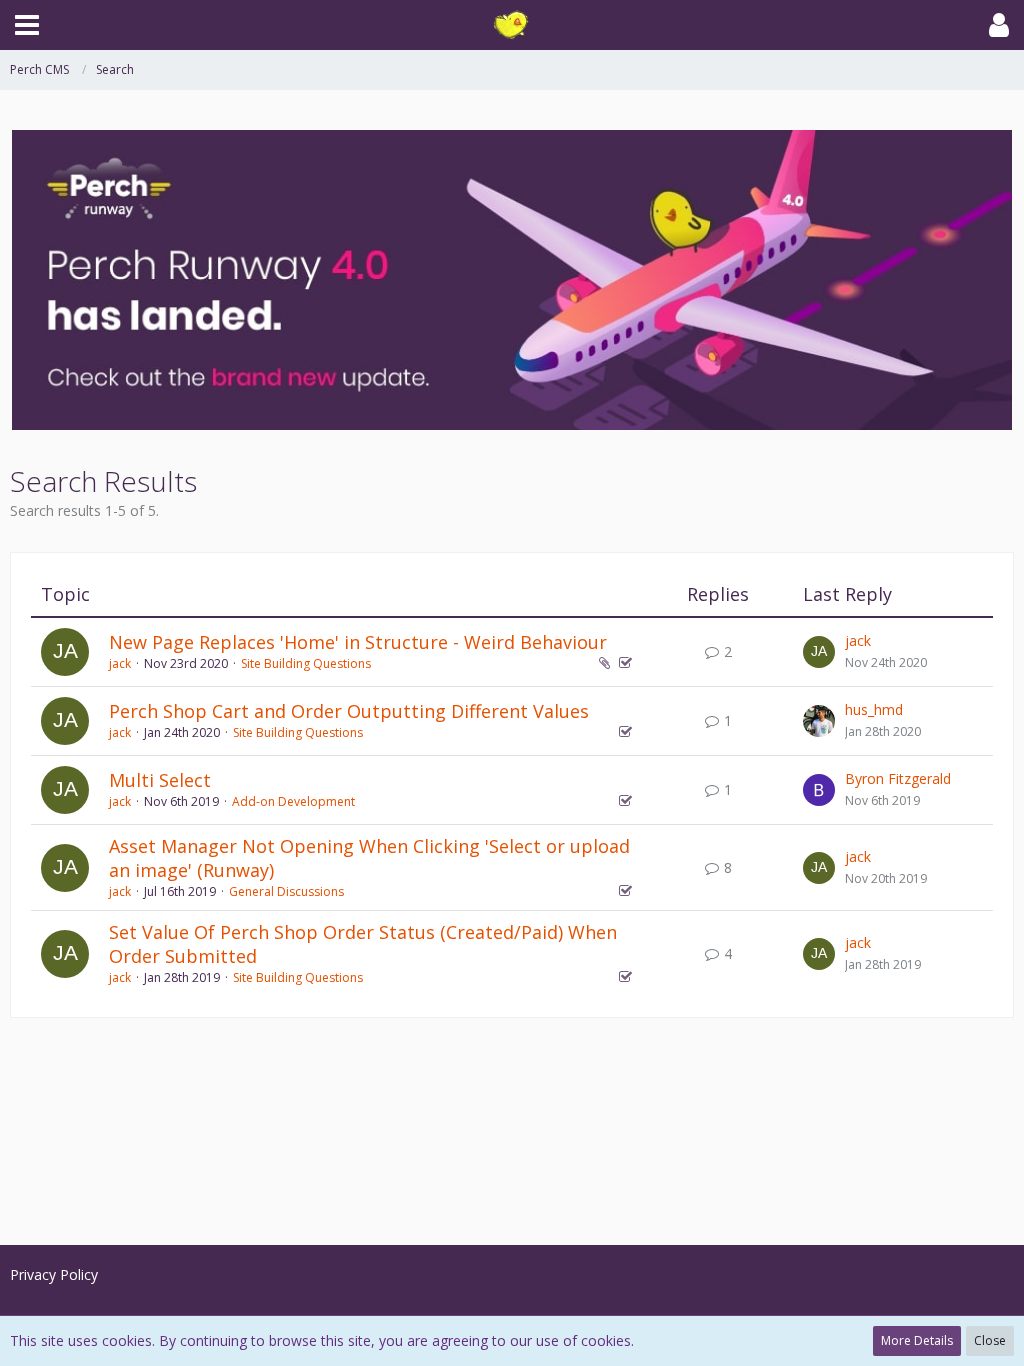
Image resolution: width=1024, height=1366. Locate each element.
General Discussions (286, 891)
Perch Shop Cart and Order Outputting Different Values (349, 711)
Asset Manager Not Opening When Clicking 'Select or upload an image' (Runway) (369, 858)
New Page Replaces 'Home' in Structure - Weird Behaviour (358, 642)
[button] (27, 25)
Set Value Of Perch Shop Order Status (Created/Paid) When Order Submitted (363, 944)
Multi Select (160, 780)
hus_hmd (874, 709)
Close (990, 1340)
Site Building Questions (306, 663)
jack (120, 663)
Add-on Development (293, 801)
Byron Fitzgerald (898, 778)
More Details (917, 1340)
